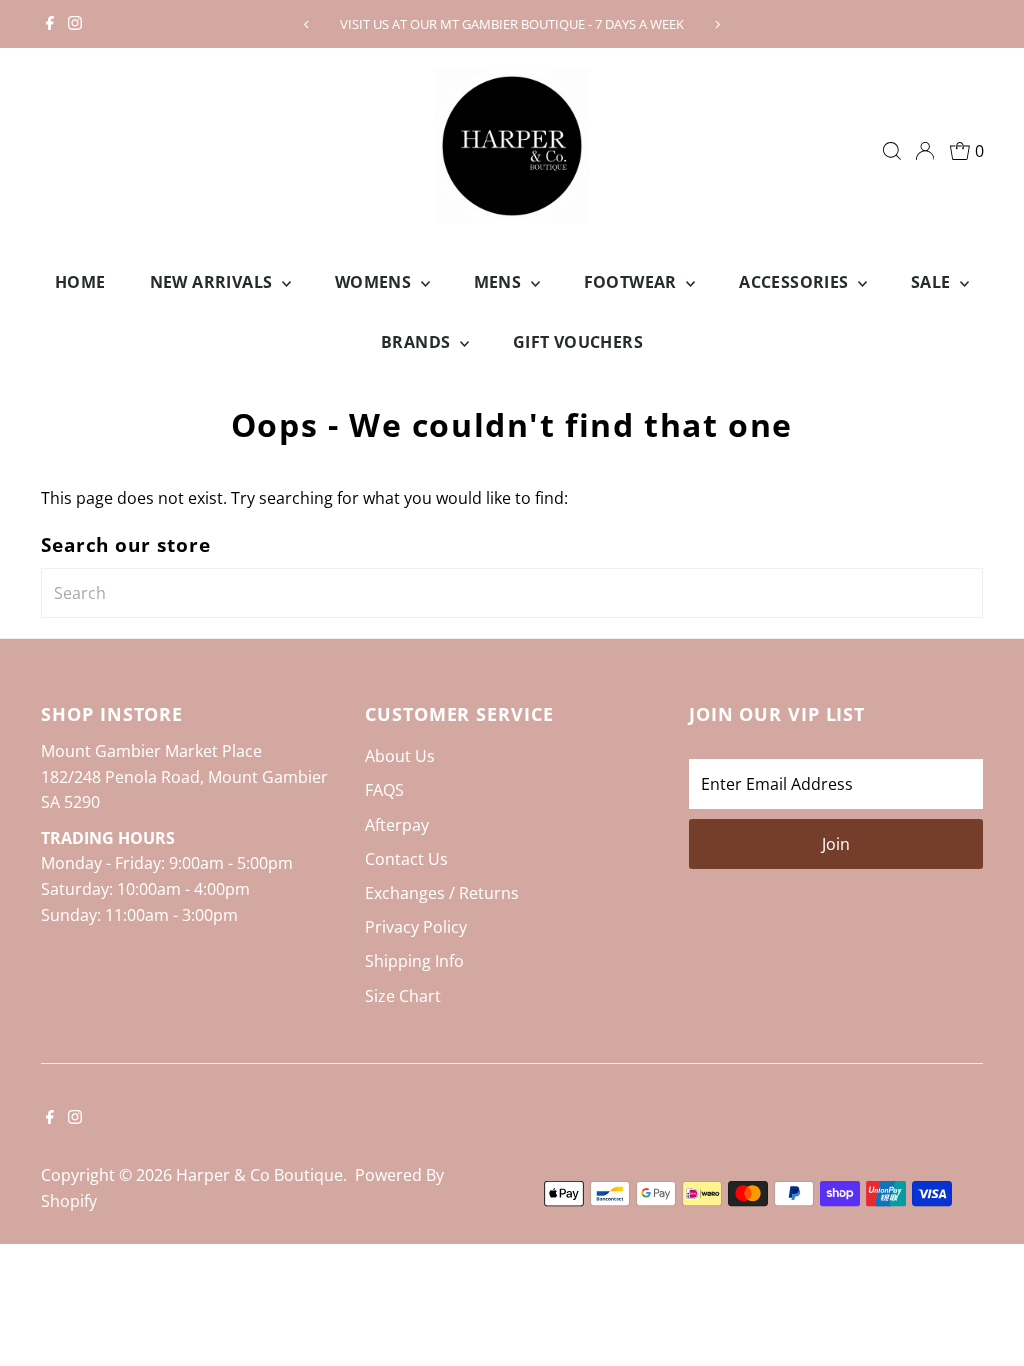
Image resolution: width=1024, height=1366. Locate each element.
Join (836, 844)
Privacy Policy (416, 927)
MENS (500, 282)
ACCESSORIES (796, 282)
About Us (400, 756)
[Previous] (306, 24)
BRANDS (418, 342)
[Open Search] (892, 151)
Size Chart (403, 996)
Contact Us (406, 859)
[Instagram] (75, 24)
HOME (80, 282)
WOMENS (375, 282)
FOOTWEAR (633, 282)
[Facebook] (50, 24)
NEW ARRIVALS (213, 282)
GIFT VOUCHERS (578, 342)
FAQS (384, 790)
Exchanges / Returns (442, 893)
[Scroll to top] (984, 1311)
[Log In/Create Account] (925, 151)
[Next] (717, 24)
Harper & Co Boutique (259, 1175)
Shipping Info (414, 961)
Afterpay (397, 825)
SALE (933, 282)
